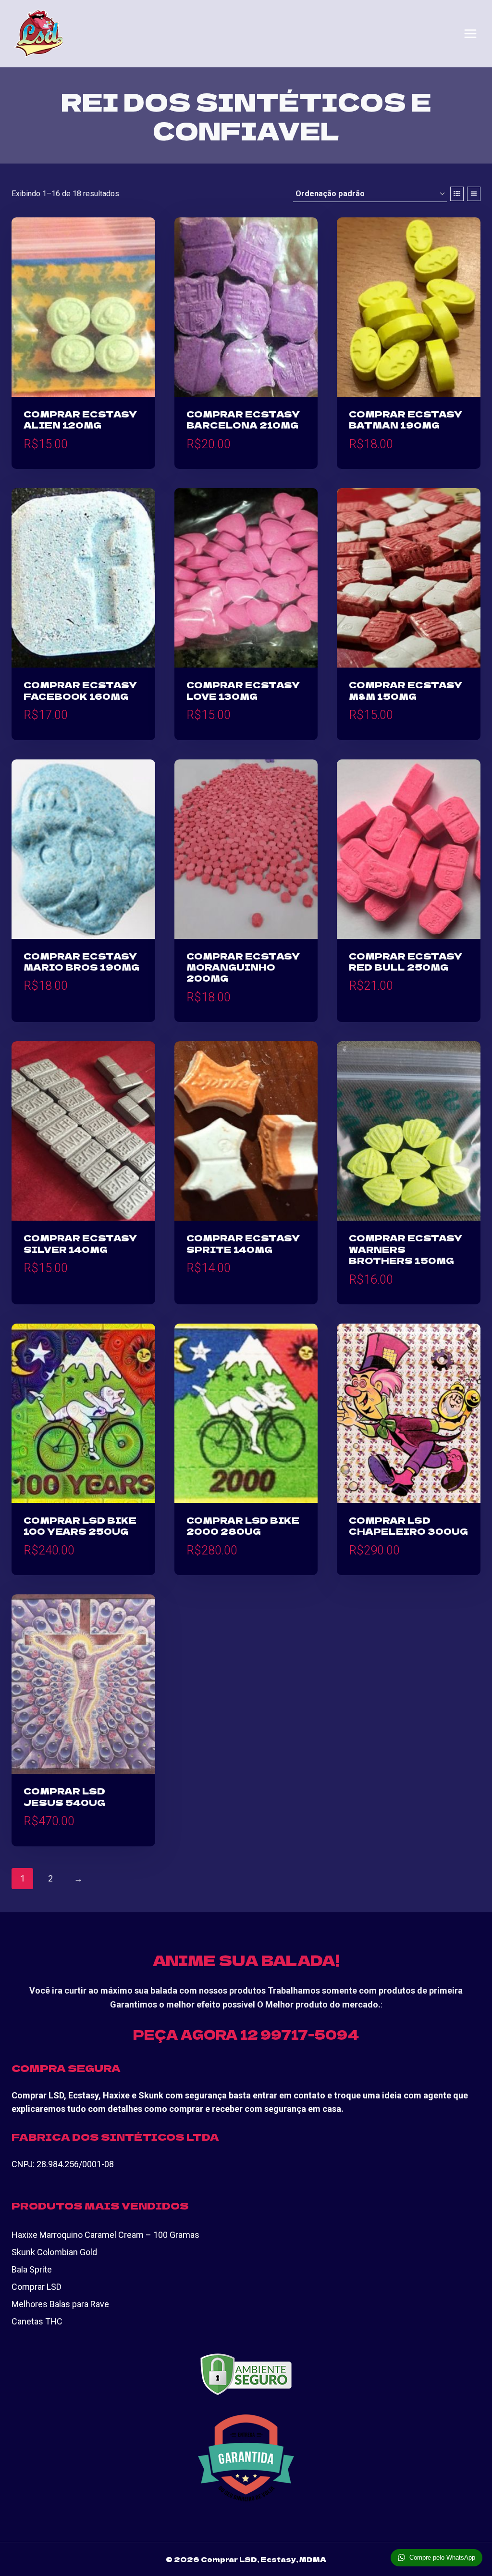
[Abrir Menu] (470, 34)
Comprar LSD (37, 2287)
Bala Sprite (32, 2269)
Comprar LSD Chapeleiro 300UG (408, 1525)
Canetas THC (37, 2321)
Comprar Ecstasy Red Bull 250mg (406, 961)
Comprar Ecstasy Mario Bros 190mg (81, 961)
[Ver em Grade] (457, 194)
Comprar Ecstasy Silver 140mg (80, 1243)
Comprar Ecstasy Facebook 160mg (80, 690)
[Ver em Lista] (474, 194)
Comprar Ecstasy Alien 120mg (80, 419)
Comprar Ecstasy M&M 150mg (406, 690)
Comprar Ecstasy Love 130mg (243, 690)
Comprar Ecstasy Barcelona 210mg (243, 419)
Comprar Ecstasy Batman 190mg (406, 419)
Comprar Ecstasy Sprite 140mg (243, 1243)
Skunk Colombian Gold (54, 2252)
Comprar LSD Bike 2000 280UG (243, 1525)
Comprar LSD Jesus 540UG (64, 1796)
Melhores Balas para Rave (60, 2304)
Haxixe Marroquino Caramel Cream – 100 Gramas (105, 2235)
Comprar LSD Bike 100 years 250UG (80, 1525)
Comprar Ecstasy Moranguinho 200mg (243, 967)
